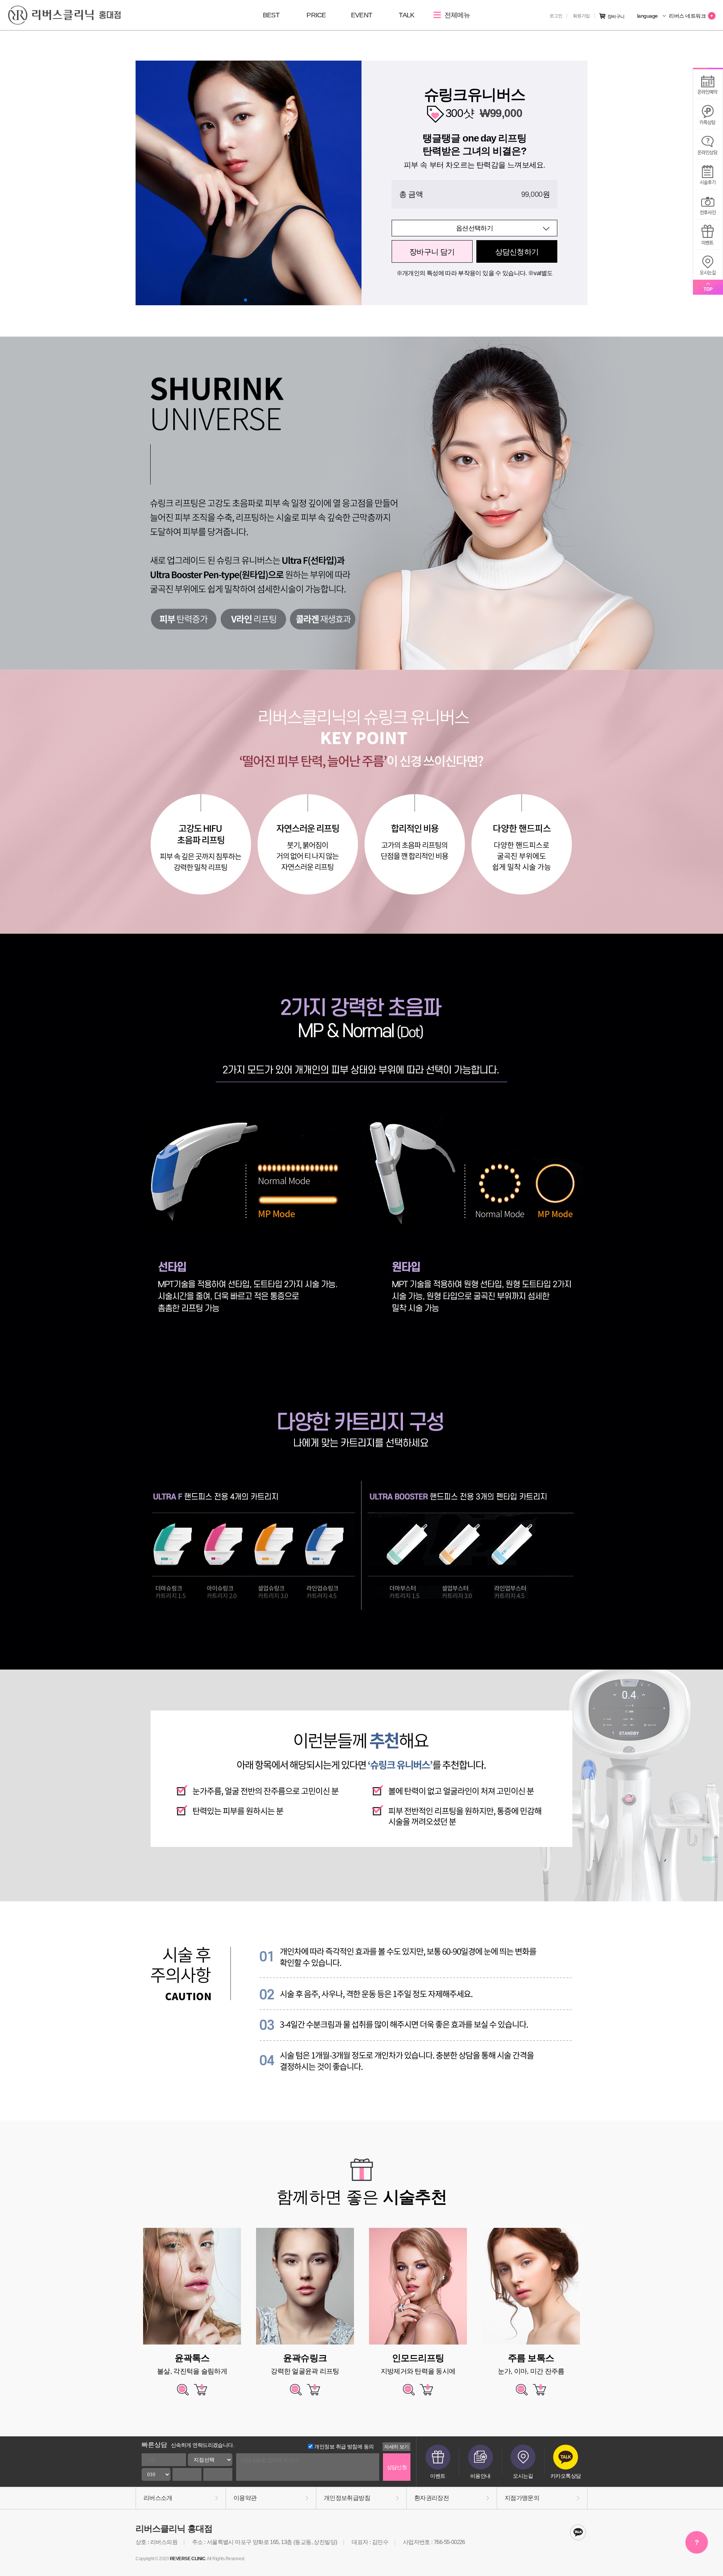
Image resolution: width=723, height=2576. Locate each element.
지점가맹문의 (522, 2498)
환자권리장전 (432, 2498)
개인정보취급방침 (347, 2498)
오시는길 (523, 2476)
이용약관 (245, 2498)
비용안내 (480, 2476)
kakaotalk (578, 2532)
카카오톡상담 (566, 2476)
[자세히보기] (183, 2393)
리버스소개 (158, 2498)
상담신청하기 (517, 252)
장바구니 (616, 17)
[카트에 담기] (201, 2393)
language (648, 16)
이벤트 (438, 2476)
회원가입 (581, 16)
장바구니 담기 (432, 252)
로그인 (556, 16)
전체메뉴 (456, 15)
